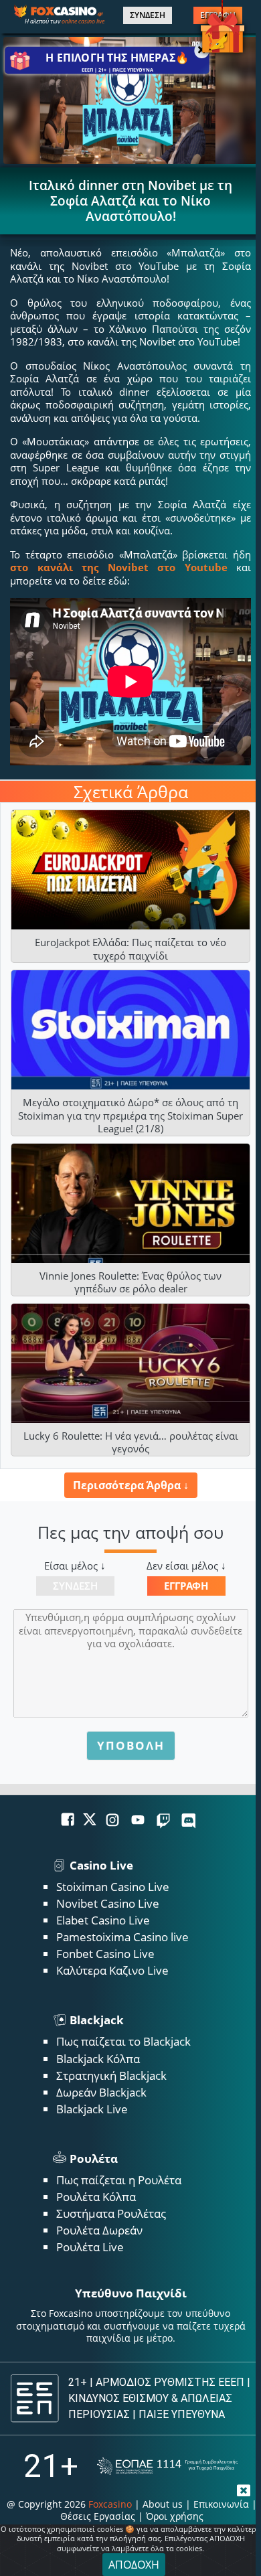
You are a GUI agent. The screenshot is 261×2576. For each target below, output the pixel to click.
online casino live (83, 21)
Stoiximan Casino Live (113, 1887)
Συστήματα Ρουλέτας (111, 2213)
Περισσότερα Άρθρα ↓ (131, 1485)
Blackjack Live (92, 2109)
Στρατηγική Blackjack (111, 2075)
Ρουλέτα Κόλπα (96, 2197)
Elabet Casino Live (103, 1920)
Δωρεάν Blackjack (101, 2092)
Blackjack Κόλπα (98, 2059)
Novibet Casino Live (108, 1903)
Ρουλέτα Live (90, 2247)
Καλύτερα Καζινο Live (112, 1970)
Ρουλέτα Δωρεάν (99, 2230)
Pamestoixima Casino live (122, 1937)
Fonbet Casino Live (105, 1954)
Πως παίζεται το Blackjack (123, 2041)
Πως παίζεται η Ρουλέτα (119, 2180)
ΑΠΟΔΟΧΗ (134, 2565)
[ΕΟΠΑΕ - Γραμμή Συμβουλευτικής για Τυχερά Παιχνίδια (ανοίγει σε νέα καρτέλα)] (167, 2467)
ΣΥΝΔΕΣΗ (148, 15)
